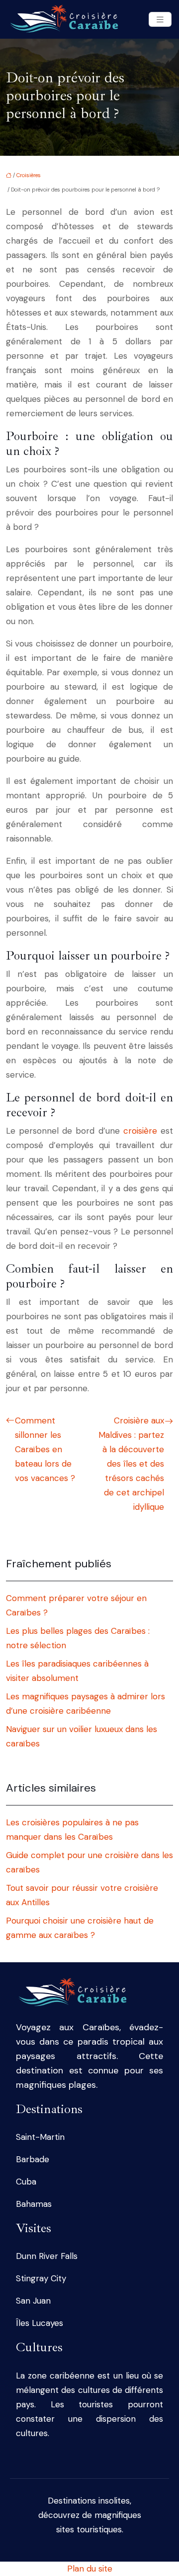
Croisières (29, 175)
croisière (140, 1131)
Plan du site (90, 2569)
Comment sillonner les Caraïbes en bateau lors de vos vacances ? (45, 1449)
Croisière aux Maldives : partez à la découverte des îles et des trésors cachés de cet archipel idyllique (131, 1464)
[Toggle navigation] (160, 20)
